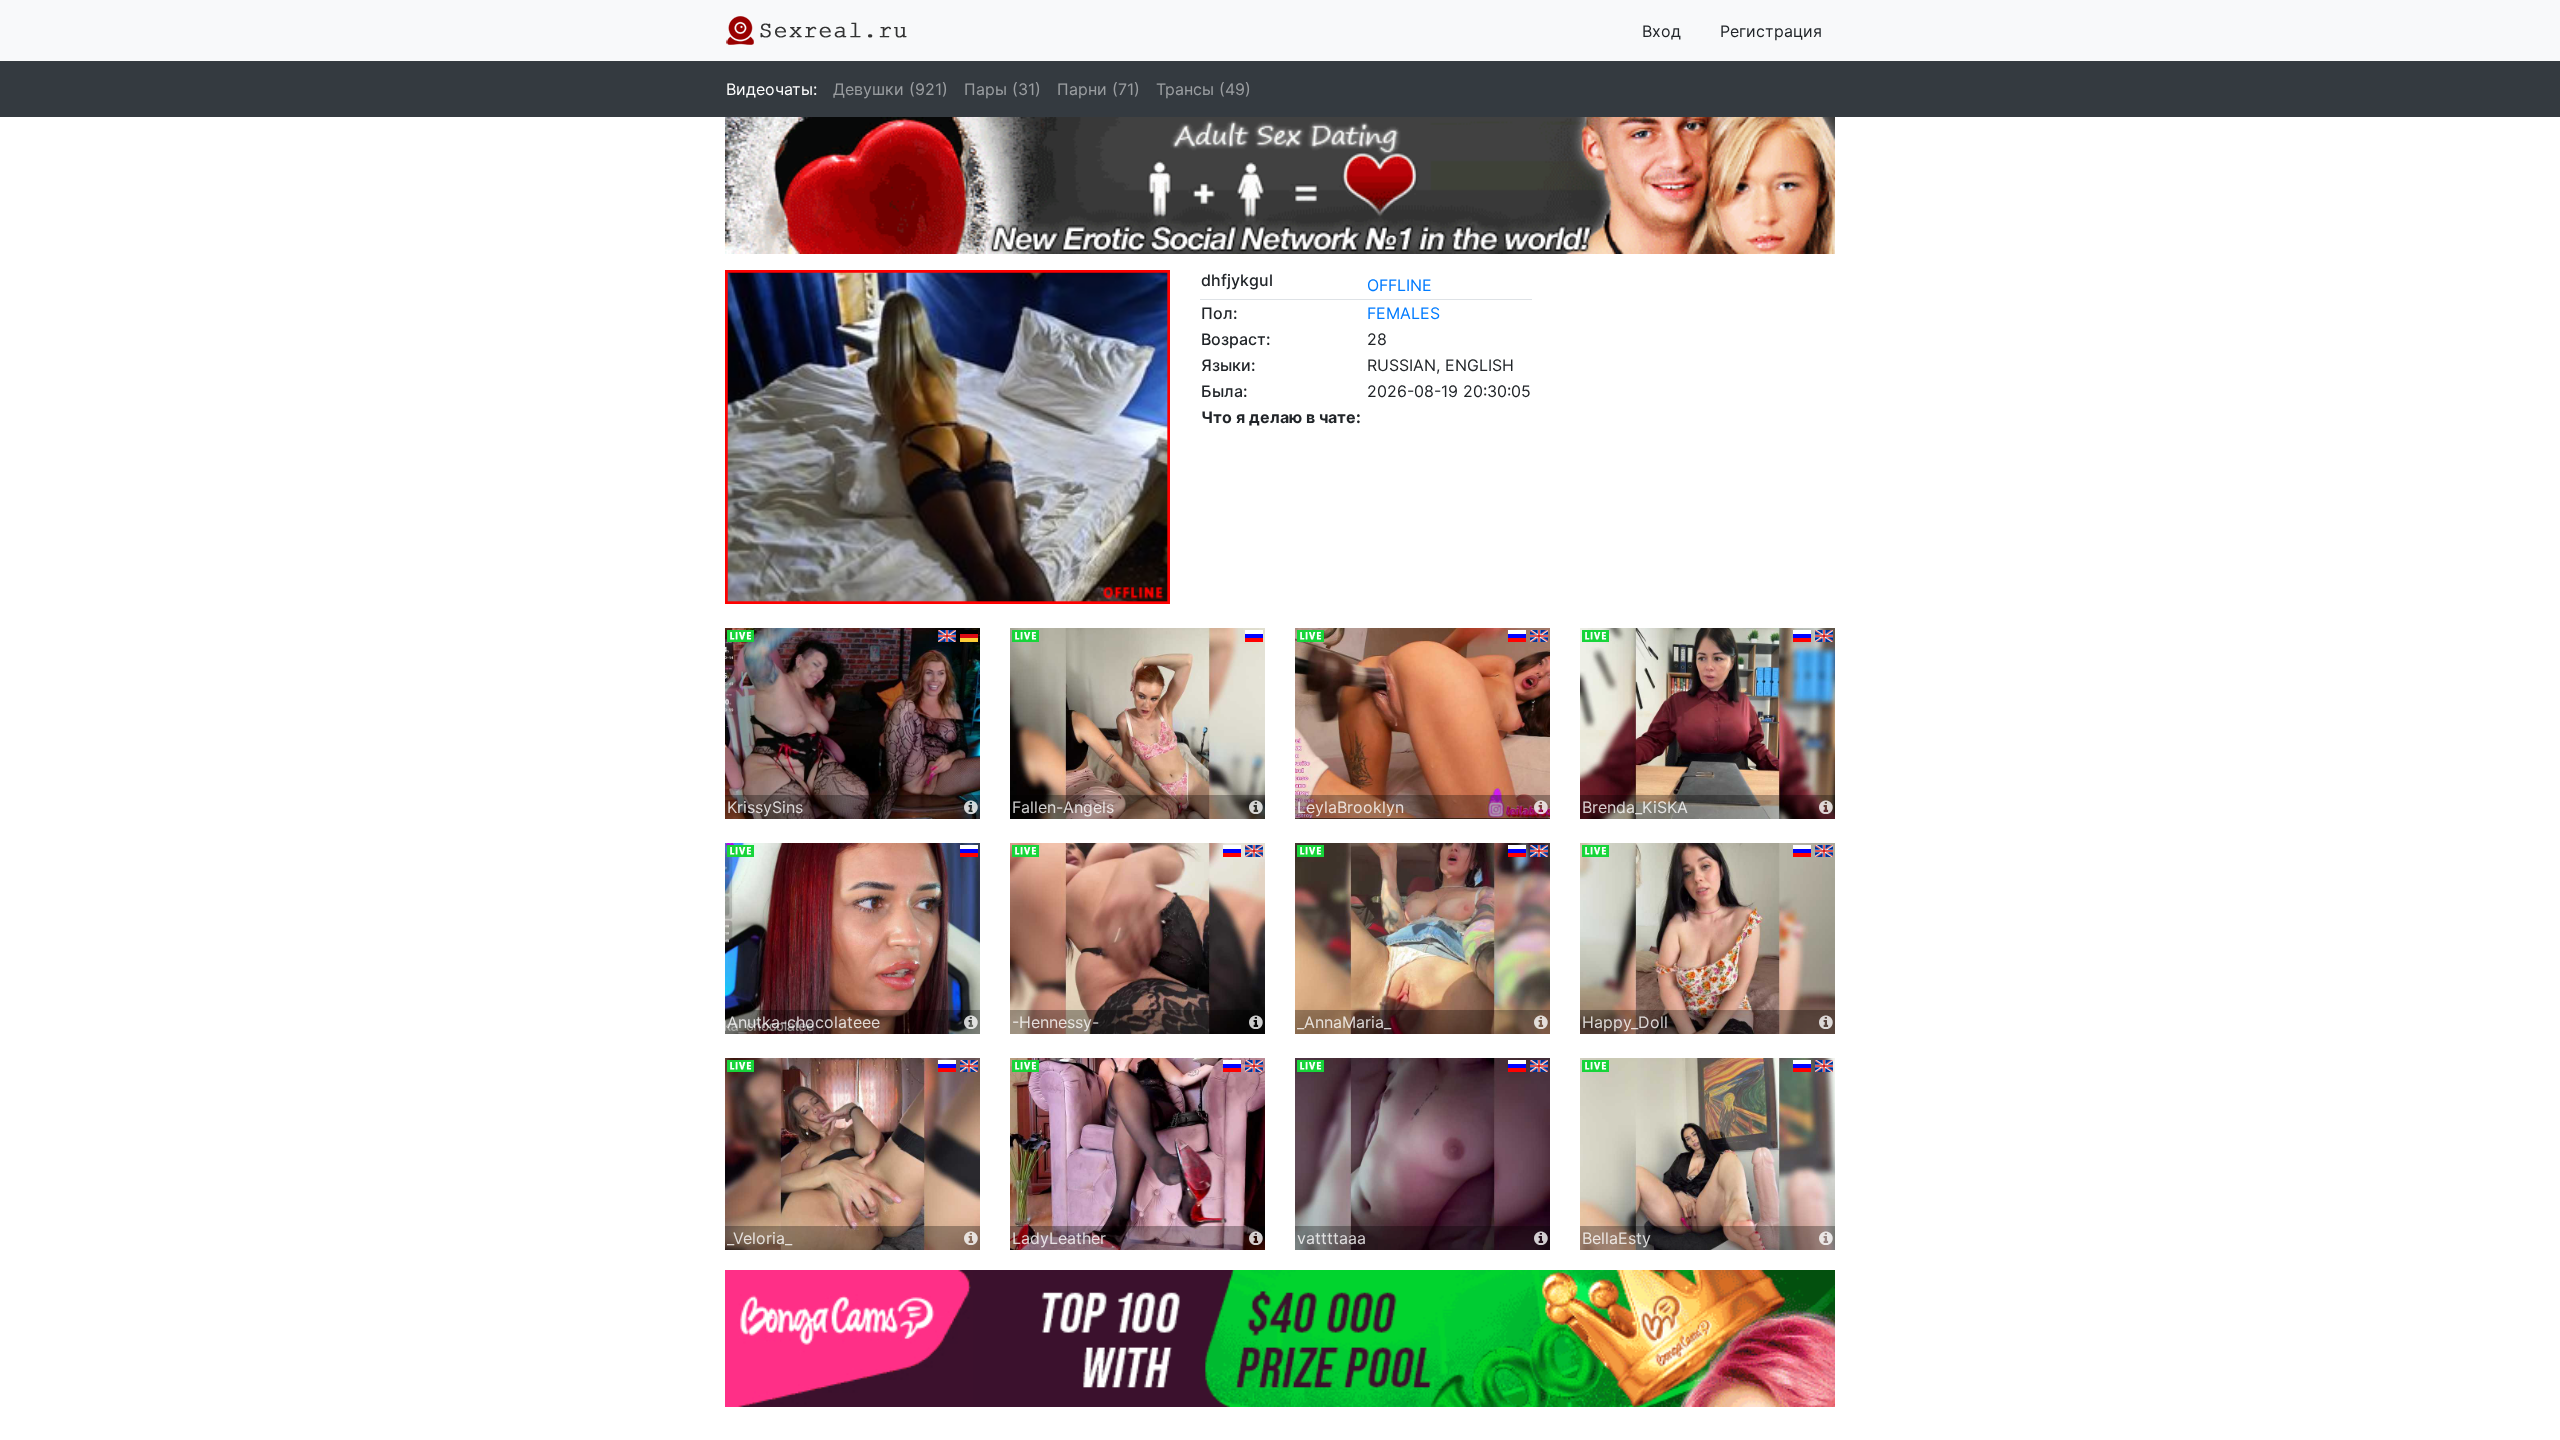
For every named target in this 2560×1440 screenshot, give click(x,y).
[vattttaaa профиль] (1541, 1238)
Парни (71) (1098, 89)
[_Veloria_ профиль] (971, 1238)
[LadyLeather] (1137, 1152)
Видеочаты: (771, 89)
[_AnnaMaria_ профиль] (1541, 1022)
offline (1399, 285)
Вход (1661, 31)
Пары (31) (1002, 89)
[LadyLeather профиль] (1256, 1238)
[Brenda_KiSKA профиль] (1826, 807)
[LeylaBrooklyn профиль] (1541, 807)
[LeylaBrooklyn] (1422, 722)
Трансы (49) (1203, 89)
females (1403, 313)
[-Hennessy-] (1137, 937)
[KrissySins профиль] (971, 807)
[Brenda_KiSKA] (1707, 722)
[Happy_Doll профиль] (1826, 1022)
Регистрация (1771, 31)
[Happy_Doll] (1707, 937)
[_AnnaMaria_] (1422, 937)
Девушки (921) (890, 89)
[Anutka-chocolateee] (852, 937)
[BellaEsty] (1707, 1152)
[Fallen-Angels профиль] (1256, 807)
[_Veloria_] (852, 1152)
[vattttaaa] (1422, 1152)
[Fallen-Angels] (1137, 722)
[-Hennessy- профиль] (1256, 1022)
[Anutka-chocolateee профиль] (971, 1022)
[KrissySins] (852, 722)
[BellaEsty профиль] (1826, 1238)
